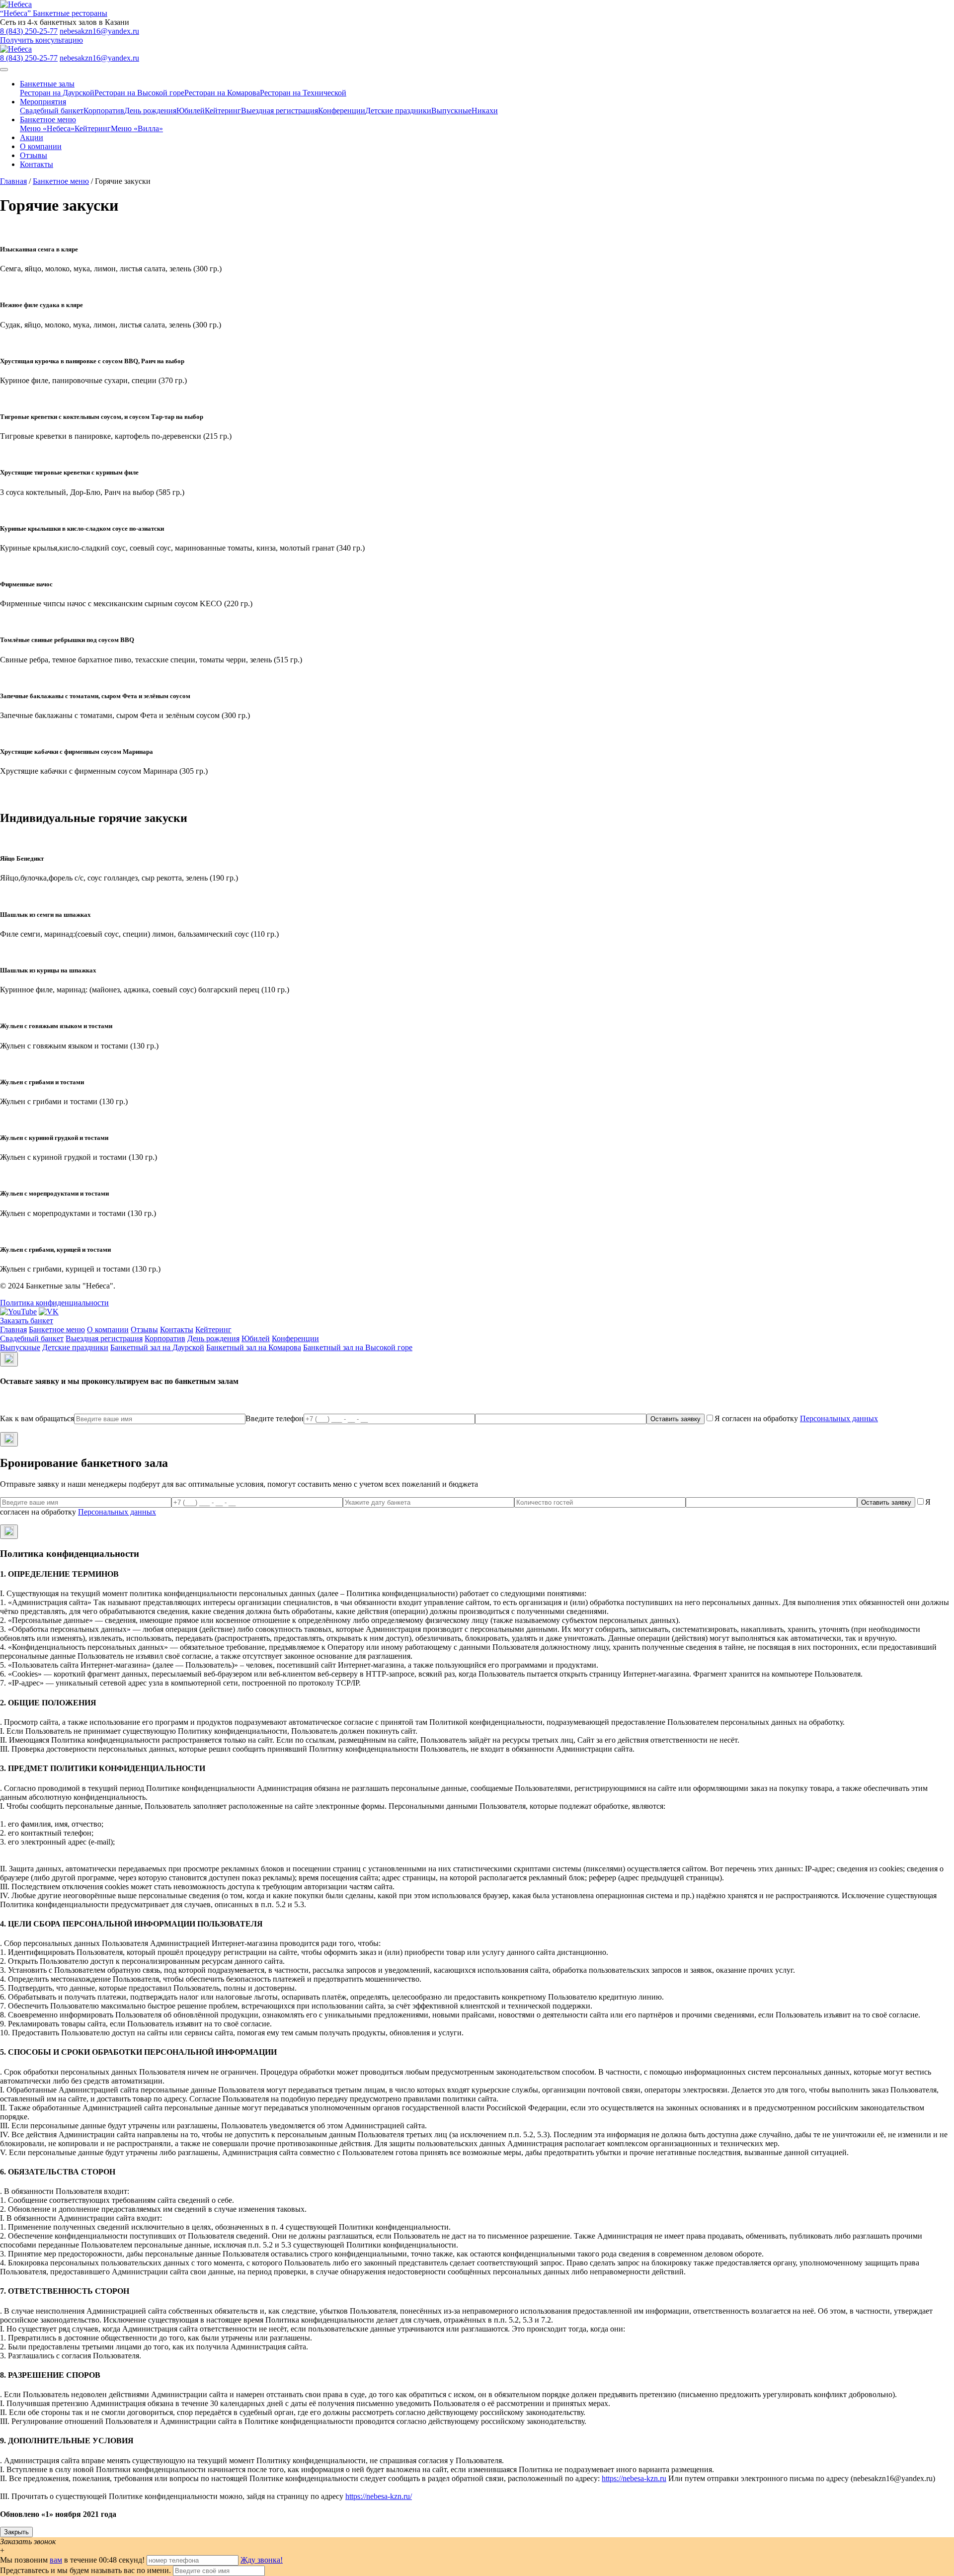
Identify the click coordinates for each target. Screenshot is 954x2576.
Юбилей (191, 111)
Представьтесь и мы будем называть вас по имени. (85, 2570)
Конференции (342, 111)
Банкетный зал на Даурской (157, 1347)
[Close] (9, 1359)
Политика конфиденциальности (54, 1303)
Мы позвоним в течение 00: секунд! (73, 2560)
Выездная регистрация (279, 111)
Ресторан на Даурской (57, 93)
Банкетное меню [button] (48, 120)
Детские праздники (398, 111)
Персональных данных (839, 1418)
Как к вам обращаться (37, 1418)
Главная (13, 181)
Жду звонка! (262, 2560)
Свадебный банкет (52, 111)
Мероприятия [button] (43, 102)
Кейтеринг (223, 111)
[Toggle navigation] (4, 70)
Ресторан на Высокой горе (139, 93)
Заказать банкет (27, 1321)
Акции (32, 137)
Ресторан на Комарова (222, 93)
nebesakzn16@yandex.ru (99, 31)
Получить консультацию (41, 40)
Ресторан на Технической (303, 93)
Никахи (485, 111)
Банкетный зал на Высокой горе (358, 1347)
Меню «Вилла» (137, 128)
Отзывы (34, 155)
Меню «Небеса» (47, 128)
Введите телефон (275, 1418)
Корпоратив (104, 111)
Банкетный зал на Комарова (254, 1347)
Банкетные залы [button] (47, 84)
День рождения (150, 111)
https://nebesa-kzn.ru (634, 2478)
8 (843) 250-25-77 (29, 31)
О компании (41, 146)
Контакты (37, 164)
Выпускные (451, 111)
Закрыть (16, 2532)
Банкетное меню (61, 181)
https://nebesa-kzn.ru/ (379, 2496)
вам (56, 2560)
